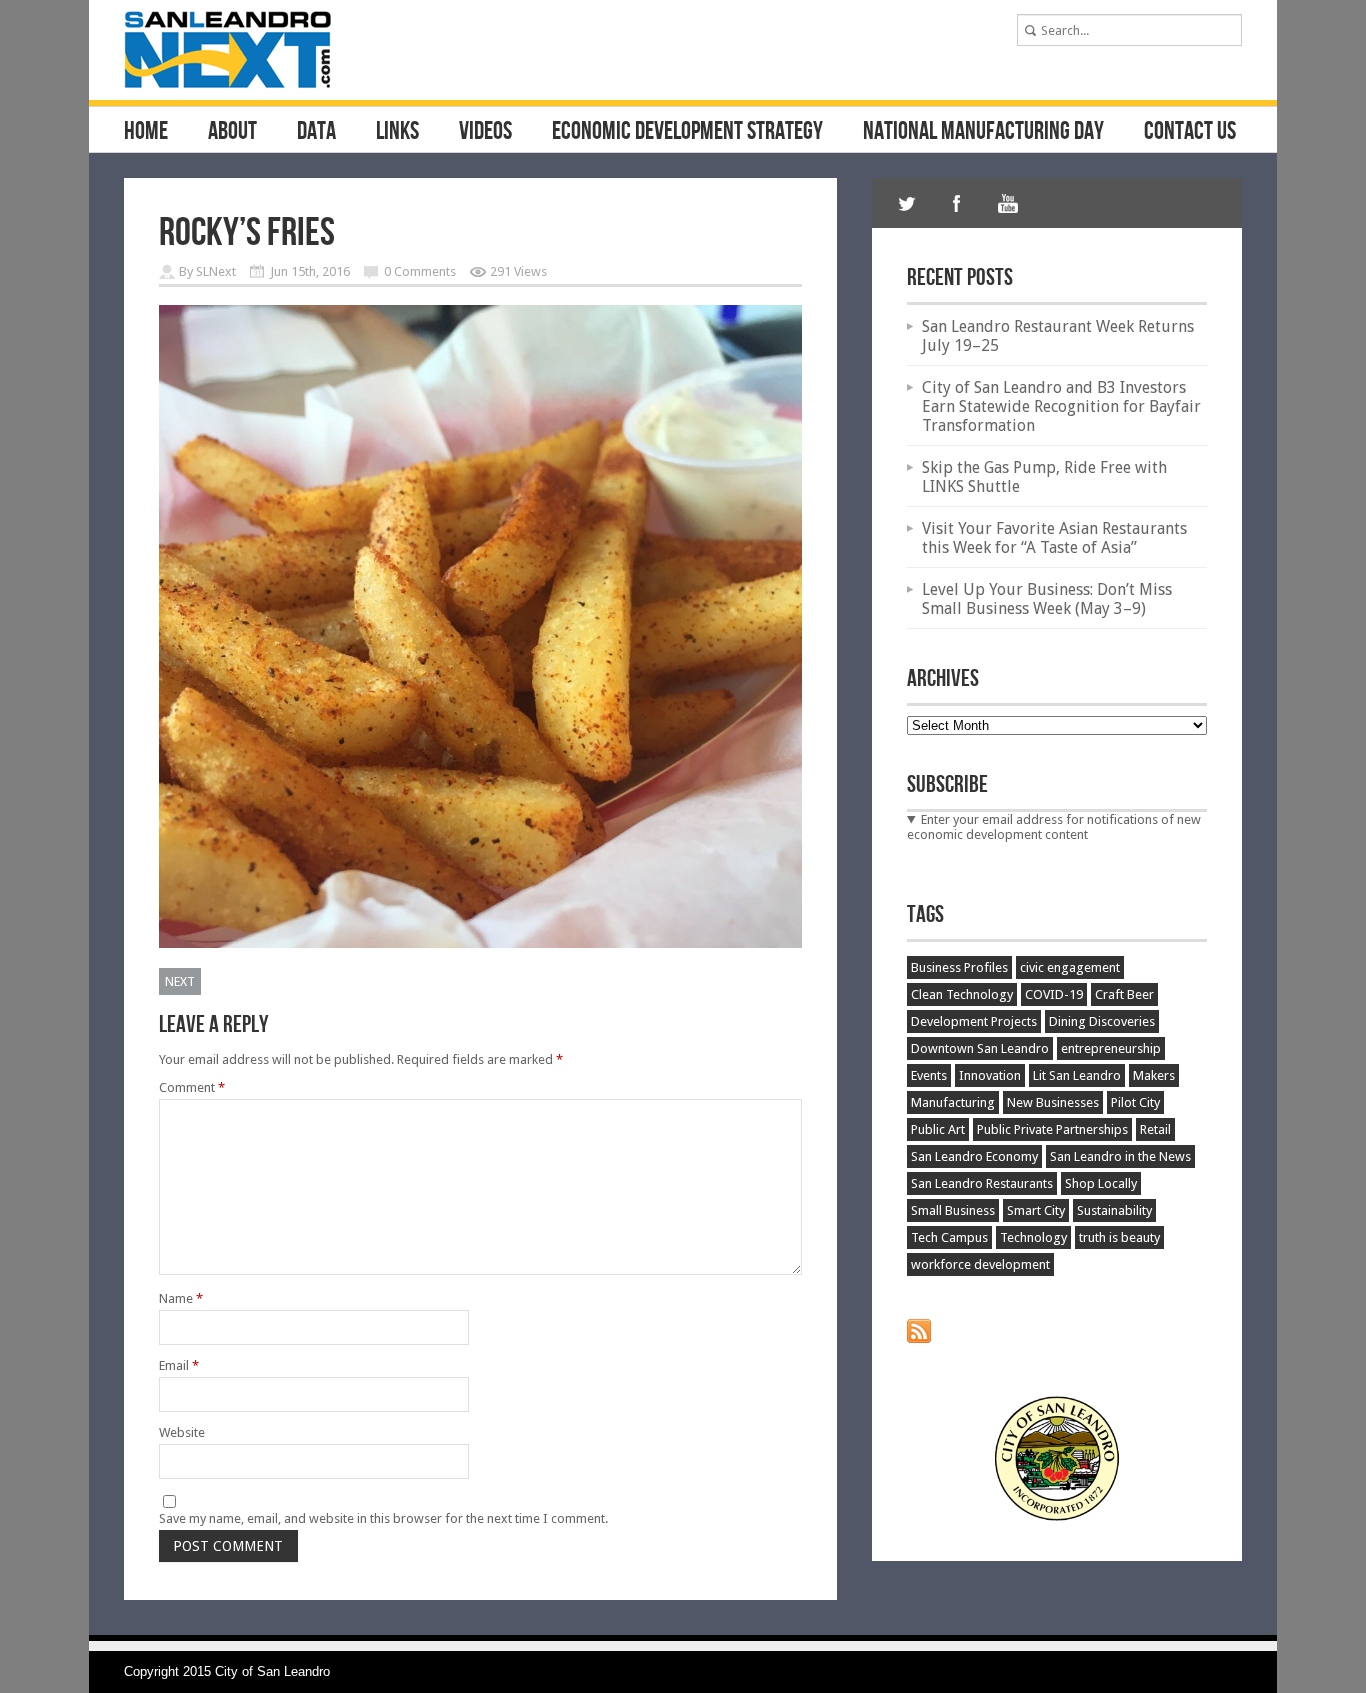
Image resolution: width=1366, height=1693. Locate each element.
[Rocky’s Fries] (480, 943)
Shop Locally (1101, 1183)
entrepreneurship (1111, 1048)
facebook (957, 203)
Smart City (1036, 1210)
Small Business (953, 1210)
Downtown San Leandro (980, 1048)
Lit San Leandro (1077, 1075)
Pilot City (1135, 1102)
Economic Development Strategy (687, 132)
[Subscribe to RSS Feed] (919, 1338)
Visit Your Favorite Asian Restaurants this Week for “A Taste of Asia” (1054, 538)
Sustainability (1114, 1210)
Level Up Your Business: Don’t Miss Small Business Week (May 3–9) (1047, 599)
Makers (1154, 1075)
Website (182, 1432)
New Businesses (1053, 1102)
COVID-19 (1054, 994)
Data (316, 132)
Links (397, 132)
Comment (192, 1087)
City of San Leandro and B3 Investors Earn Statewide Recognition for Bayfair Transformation (1061, 406)
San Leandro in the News (1120, 1156)
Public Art (938, 1129)
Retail (1155, 1129)
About (232, 132)
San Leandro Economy (974, 1156)
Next (180, 981)
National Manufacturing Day (983, 132)
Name (181, 1298)
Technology (1033, 1237)
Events (929, 1075)
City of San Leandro (272, 1671)
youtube (1007, 203)
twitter (907, 203)
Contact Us (1190, 132)
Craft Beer (1124, 994)
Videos (485, 132)
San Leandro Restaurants (982, 1183)
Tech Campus (949, 1237)
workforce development (980, 1264)
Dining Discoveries (1102, 1021)
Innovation (990, 1075)
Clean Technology (962, 994)
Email (179, 1365)
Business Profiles (959, 967)
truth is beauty (1119, 1237)
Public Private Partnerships (1052, 1129)
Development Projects (974, 1021)
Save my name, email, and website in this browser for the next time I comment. (383, 1518)
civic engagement (1070, 967)
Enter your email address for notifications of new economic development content (1054, 827)
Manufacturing (953, 1102)
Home (146, 132)
